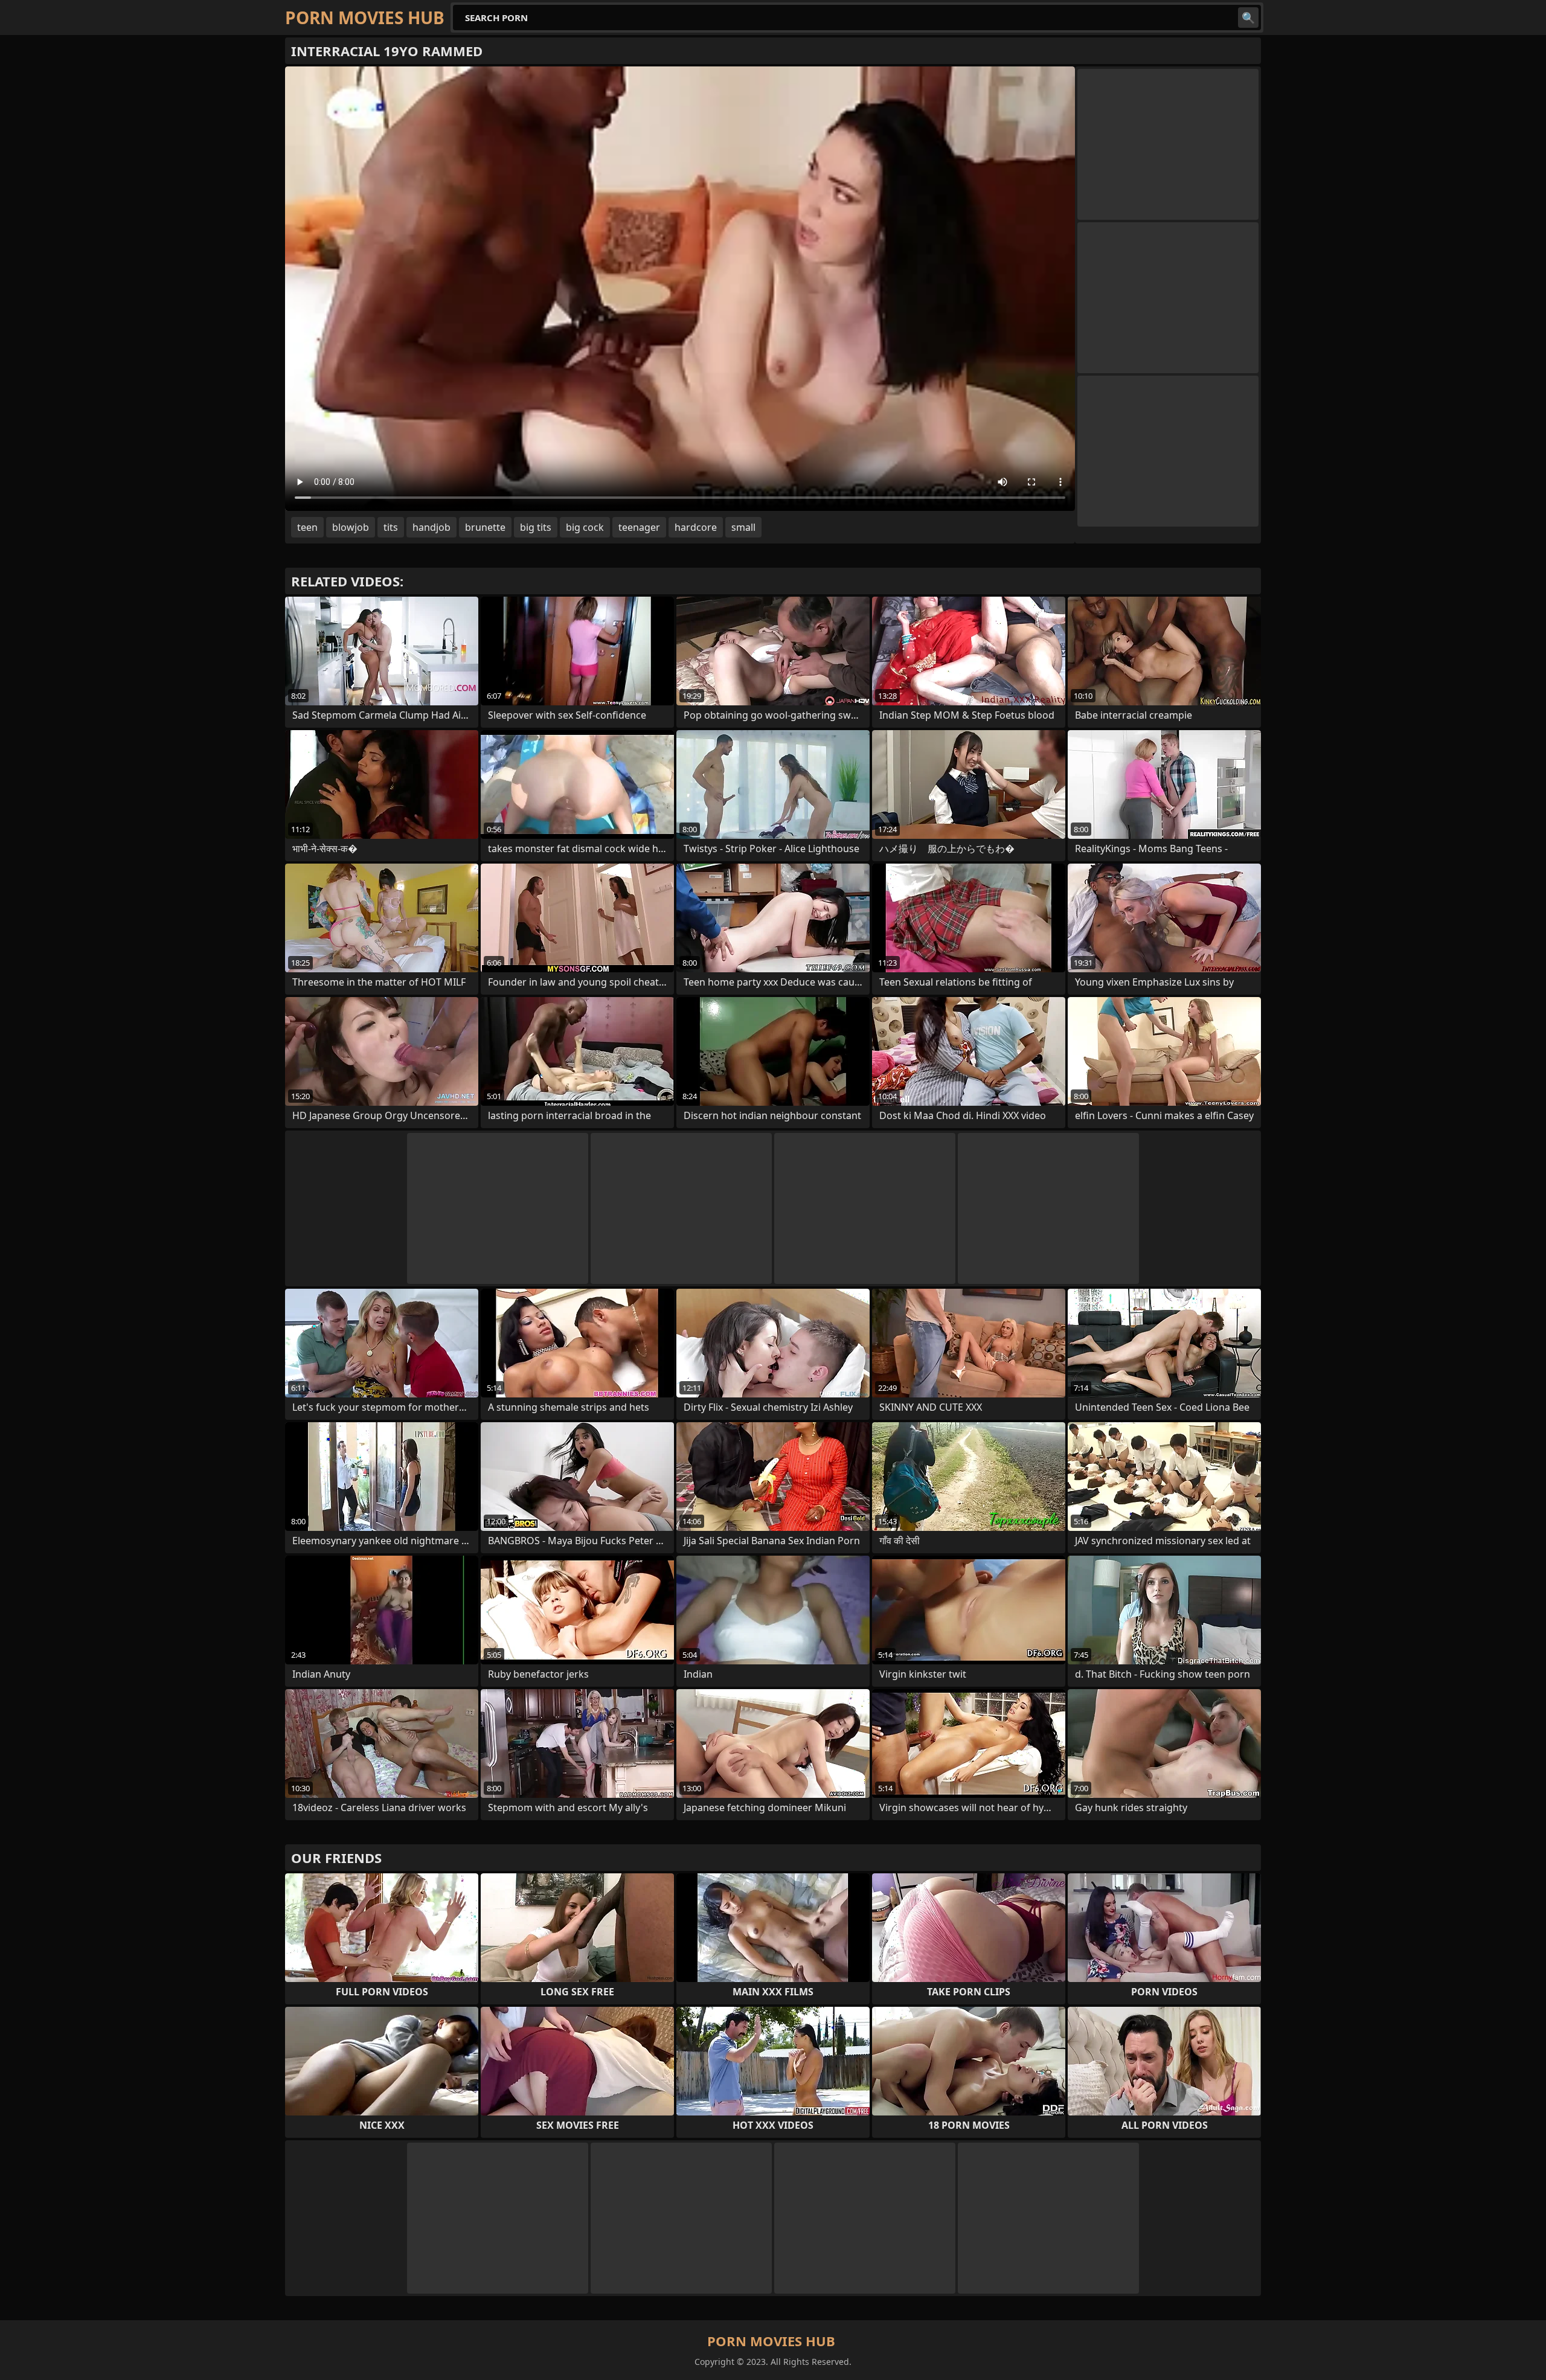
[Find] (1248, 18)
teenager (639, 527)
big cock (585, 527)
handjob (431, 527)
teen (307, 527)
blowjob (351, 527)
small (743, 527)
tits (391, 527)
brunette (485, 527)
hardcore (696, 527)
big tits (536, 527)
